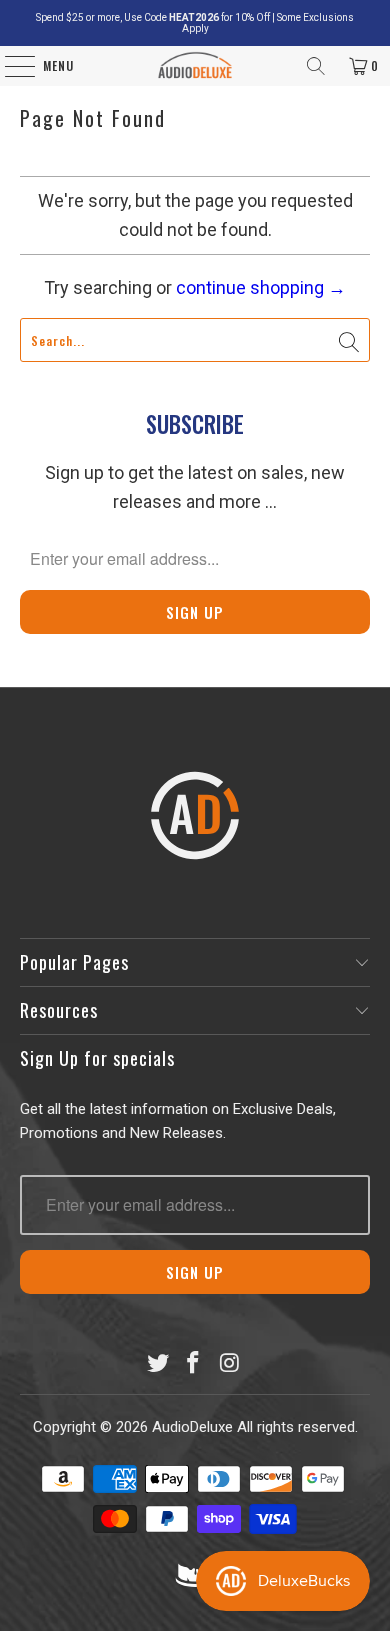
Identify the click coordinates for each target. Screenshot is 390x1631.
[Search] (316, 66)
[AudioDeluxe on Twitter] (158, 1364)
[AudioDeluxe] (195, 66)
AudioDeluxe (192, 1427)
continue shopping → (261, 287)
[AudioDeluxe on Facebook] (194, 1364)
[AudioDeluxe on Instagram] (230, 1364)
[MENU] (9, 66)
